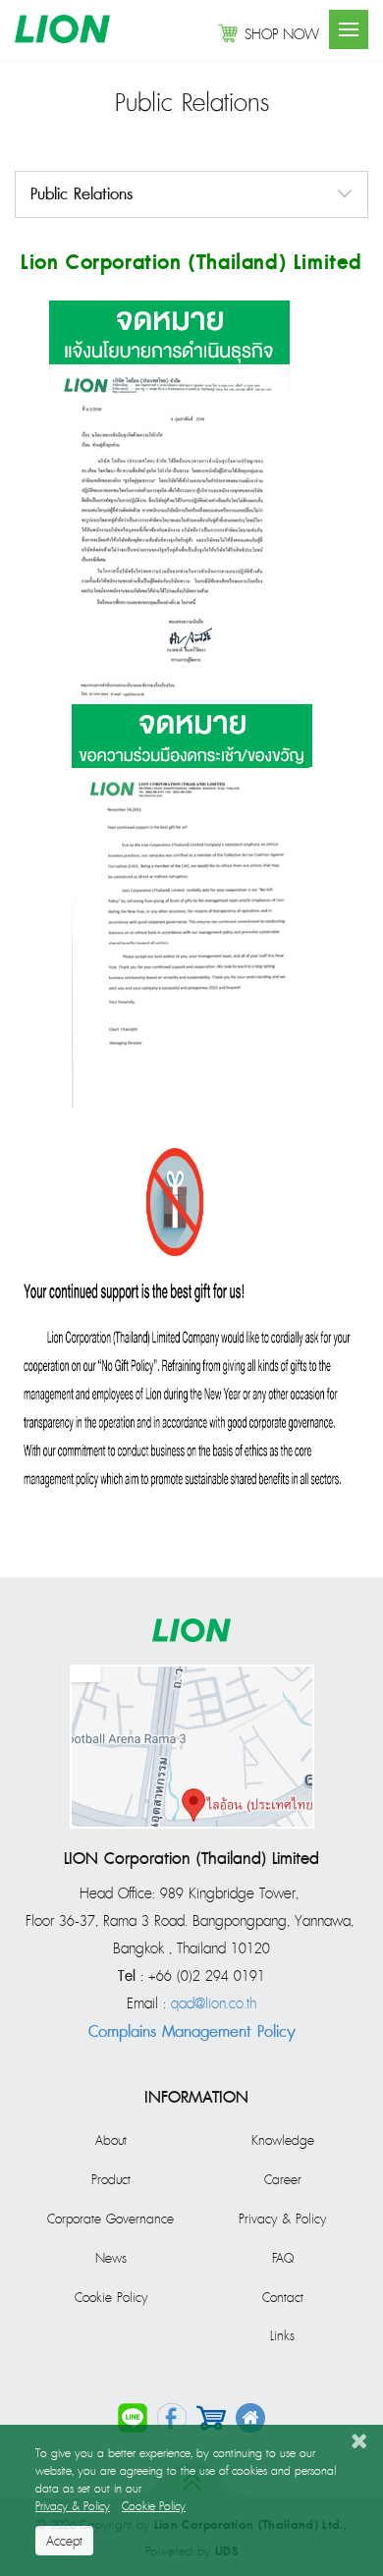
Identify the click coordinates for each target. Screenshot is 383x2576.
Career (283, 2180)
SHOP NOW (282, 35)
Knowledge (283, 2141)
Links (282, 2336)
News (111, 2259)
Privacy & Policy (282, 2220)
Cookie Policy (111, 2298)
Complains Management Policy (192, 2032)
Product (111, 2180)
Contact (283, 2298)
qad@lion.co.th (214, 2004)
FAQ (283, 2259)
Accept (64, 2542)
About (111, 2141)
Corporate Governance (110, 2220)
